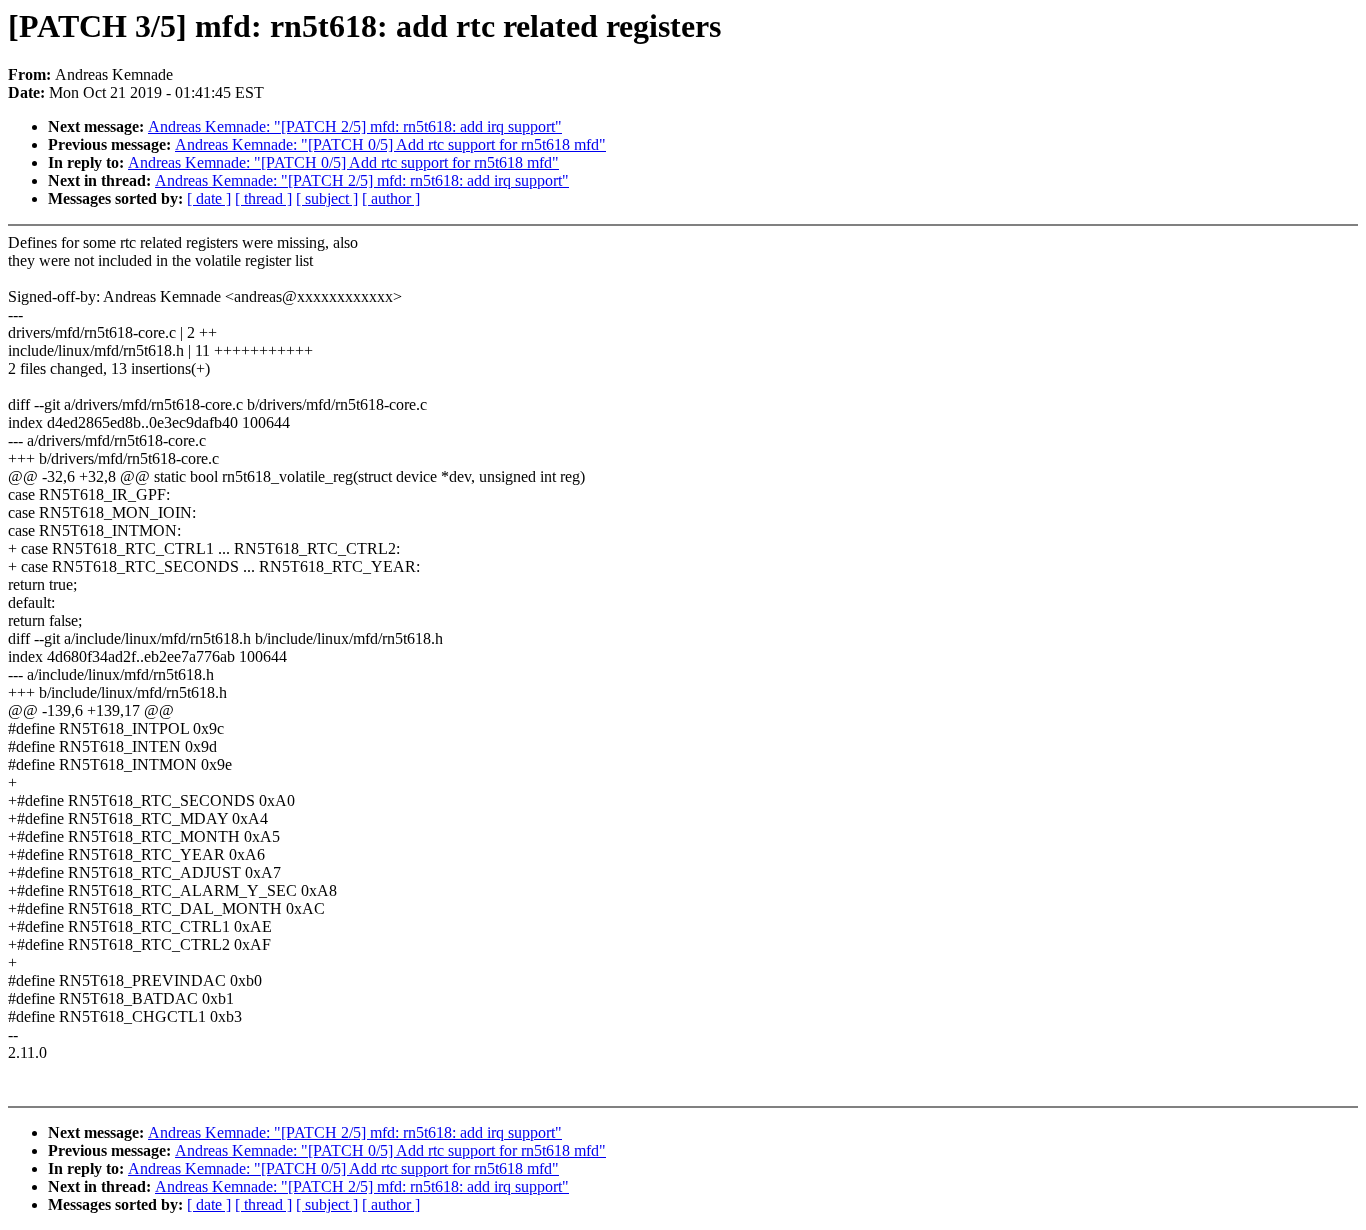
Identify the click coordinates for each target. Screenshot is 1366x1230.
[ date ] (209, 198)
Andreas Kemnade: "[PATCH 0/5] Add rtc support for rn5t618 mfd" (390, 144)
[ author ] (391, 198)
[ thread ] (263, 198)
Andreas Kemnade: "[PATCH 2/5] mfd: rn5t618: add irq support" (355, 126)
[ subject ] (327, 198)
